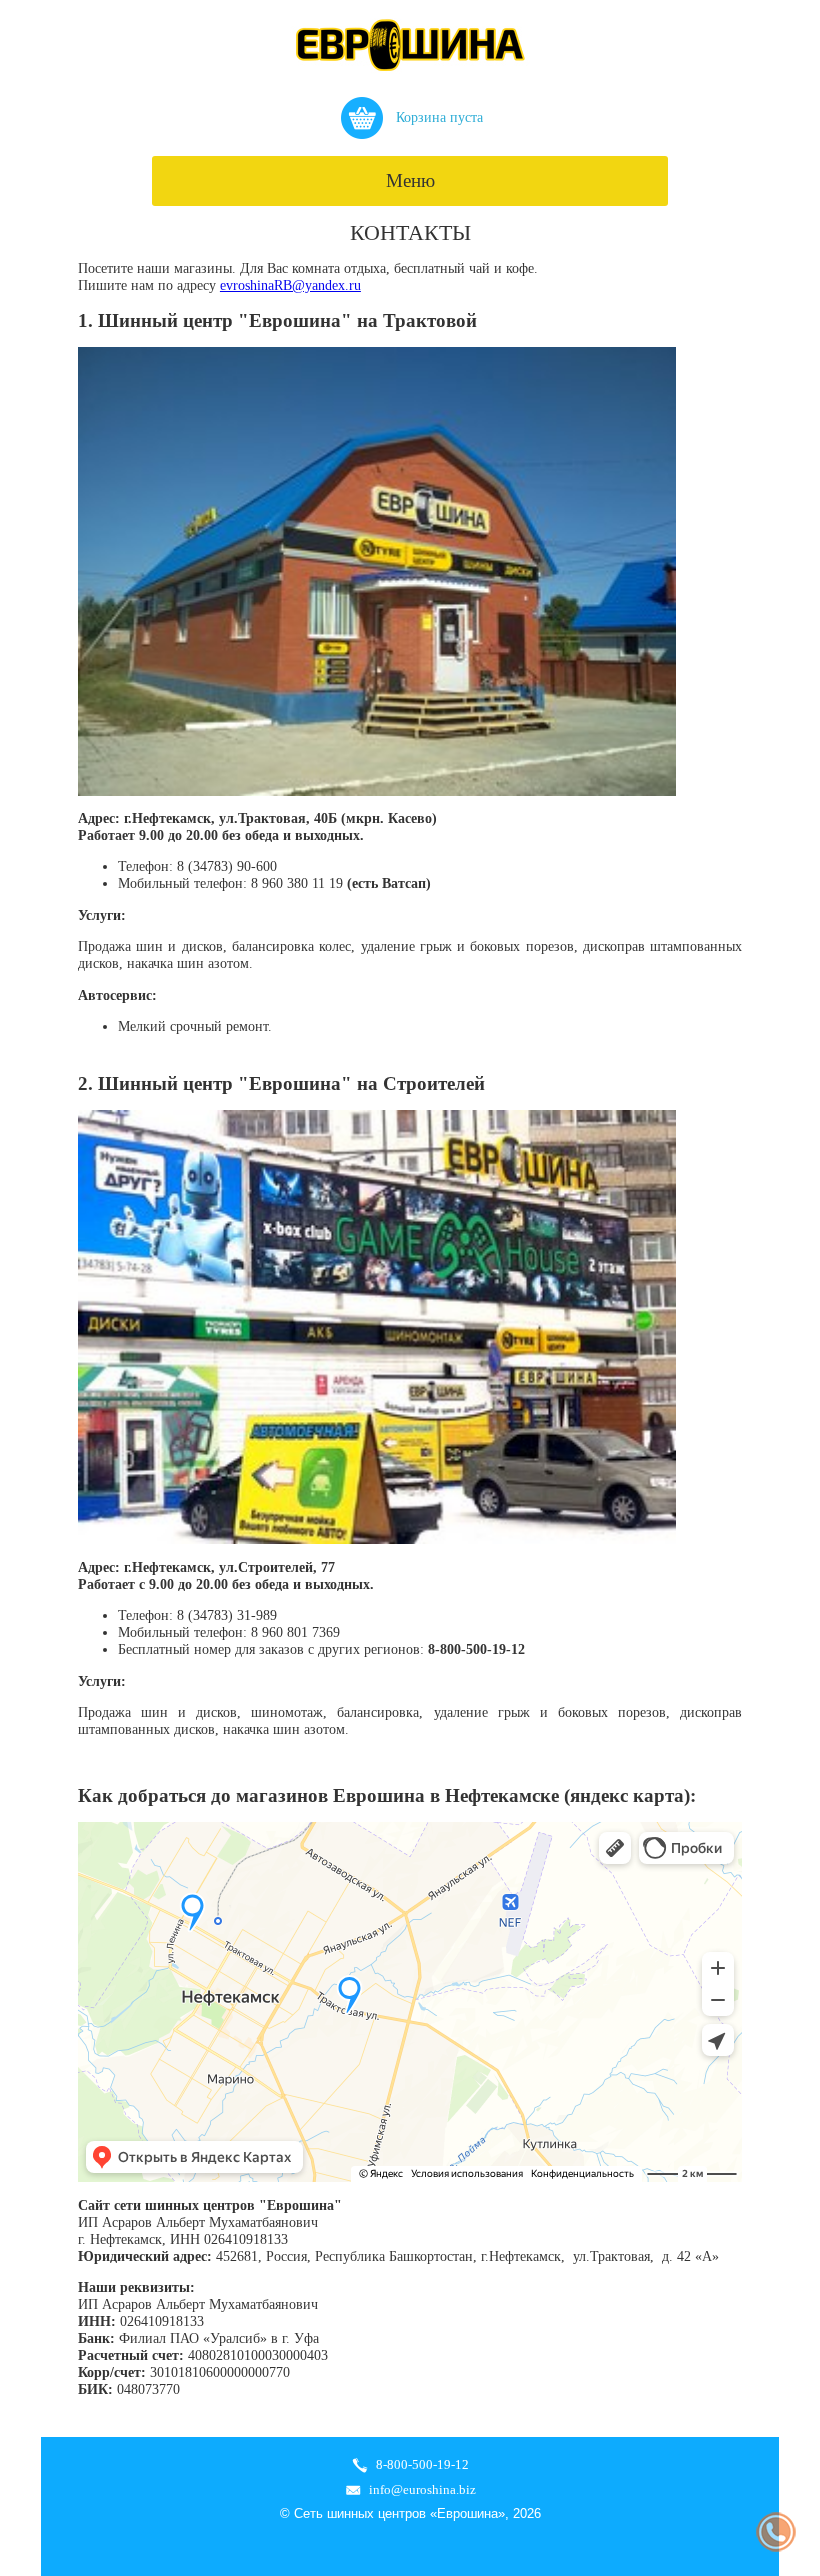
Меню (410, 180)
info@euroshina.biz (422, 2489)
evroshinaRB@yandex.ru (290, 285)
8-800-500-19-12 (422, 2464)
